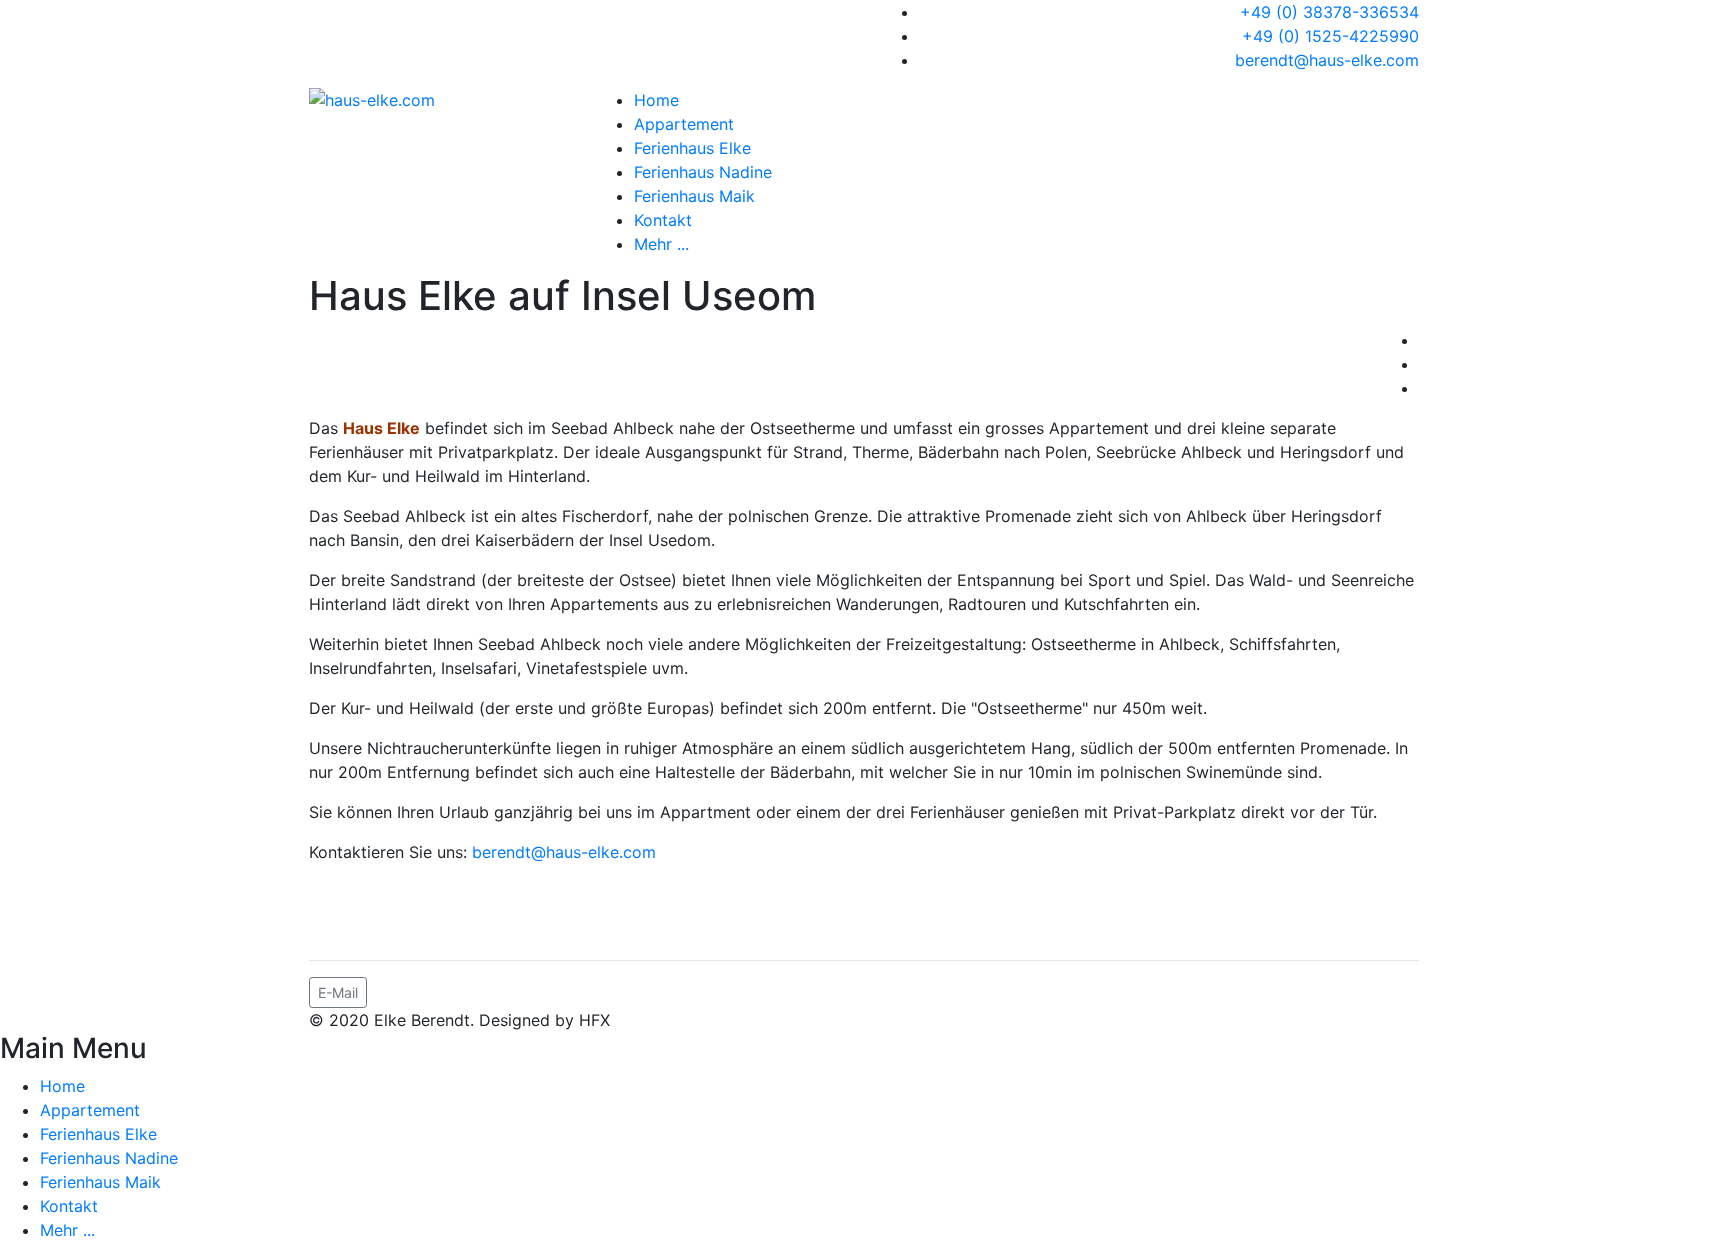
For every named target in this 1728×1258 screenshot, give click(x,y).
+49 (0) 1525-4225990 (1330, 36)
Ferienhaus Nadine (703, 172)
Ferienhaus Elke (692, 148)
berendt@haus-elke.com (1327, 60)
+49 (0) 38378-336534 (1329, 12)
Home (656, 100)
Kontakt (663, 220)
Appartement (684, 124)
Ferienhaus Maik (694, 196)
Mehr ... (661, 244)
